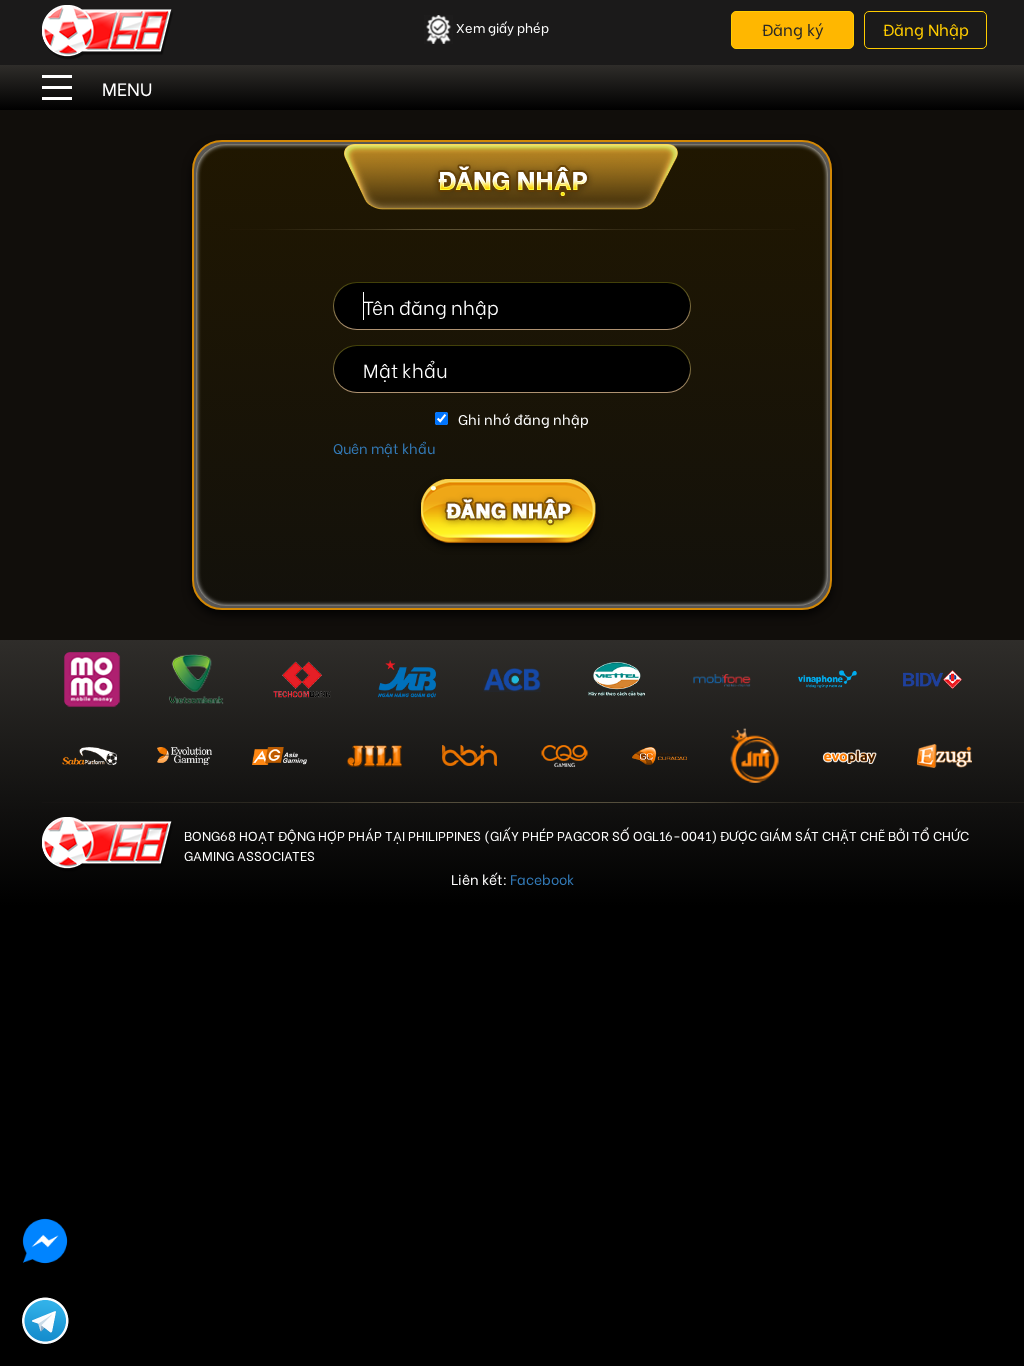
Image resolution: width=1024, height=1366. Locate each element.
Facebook (542, 878)
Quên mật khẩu (384, 447)
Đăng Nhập (926, 28)
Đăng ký (793, 28)
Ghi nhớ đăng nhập (523, 419)
